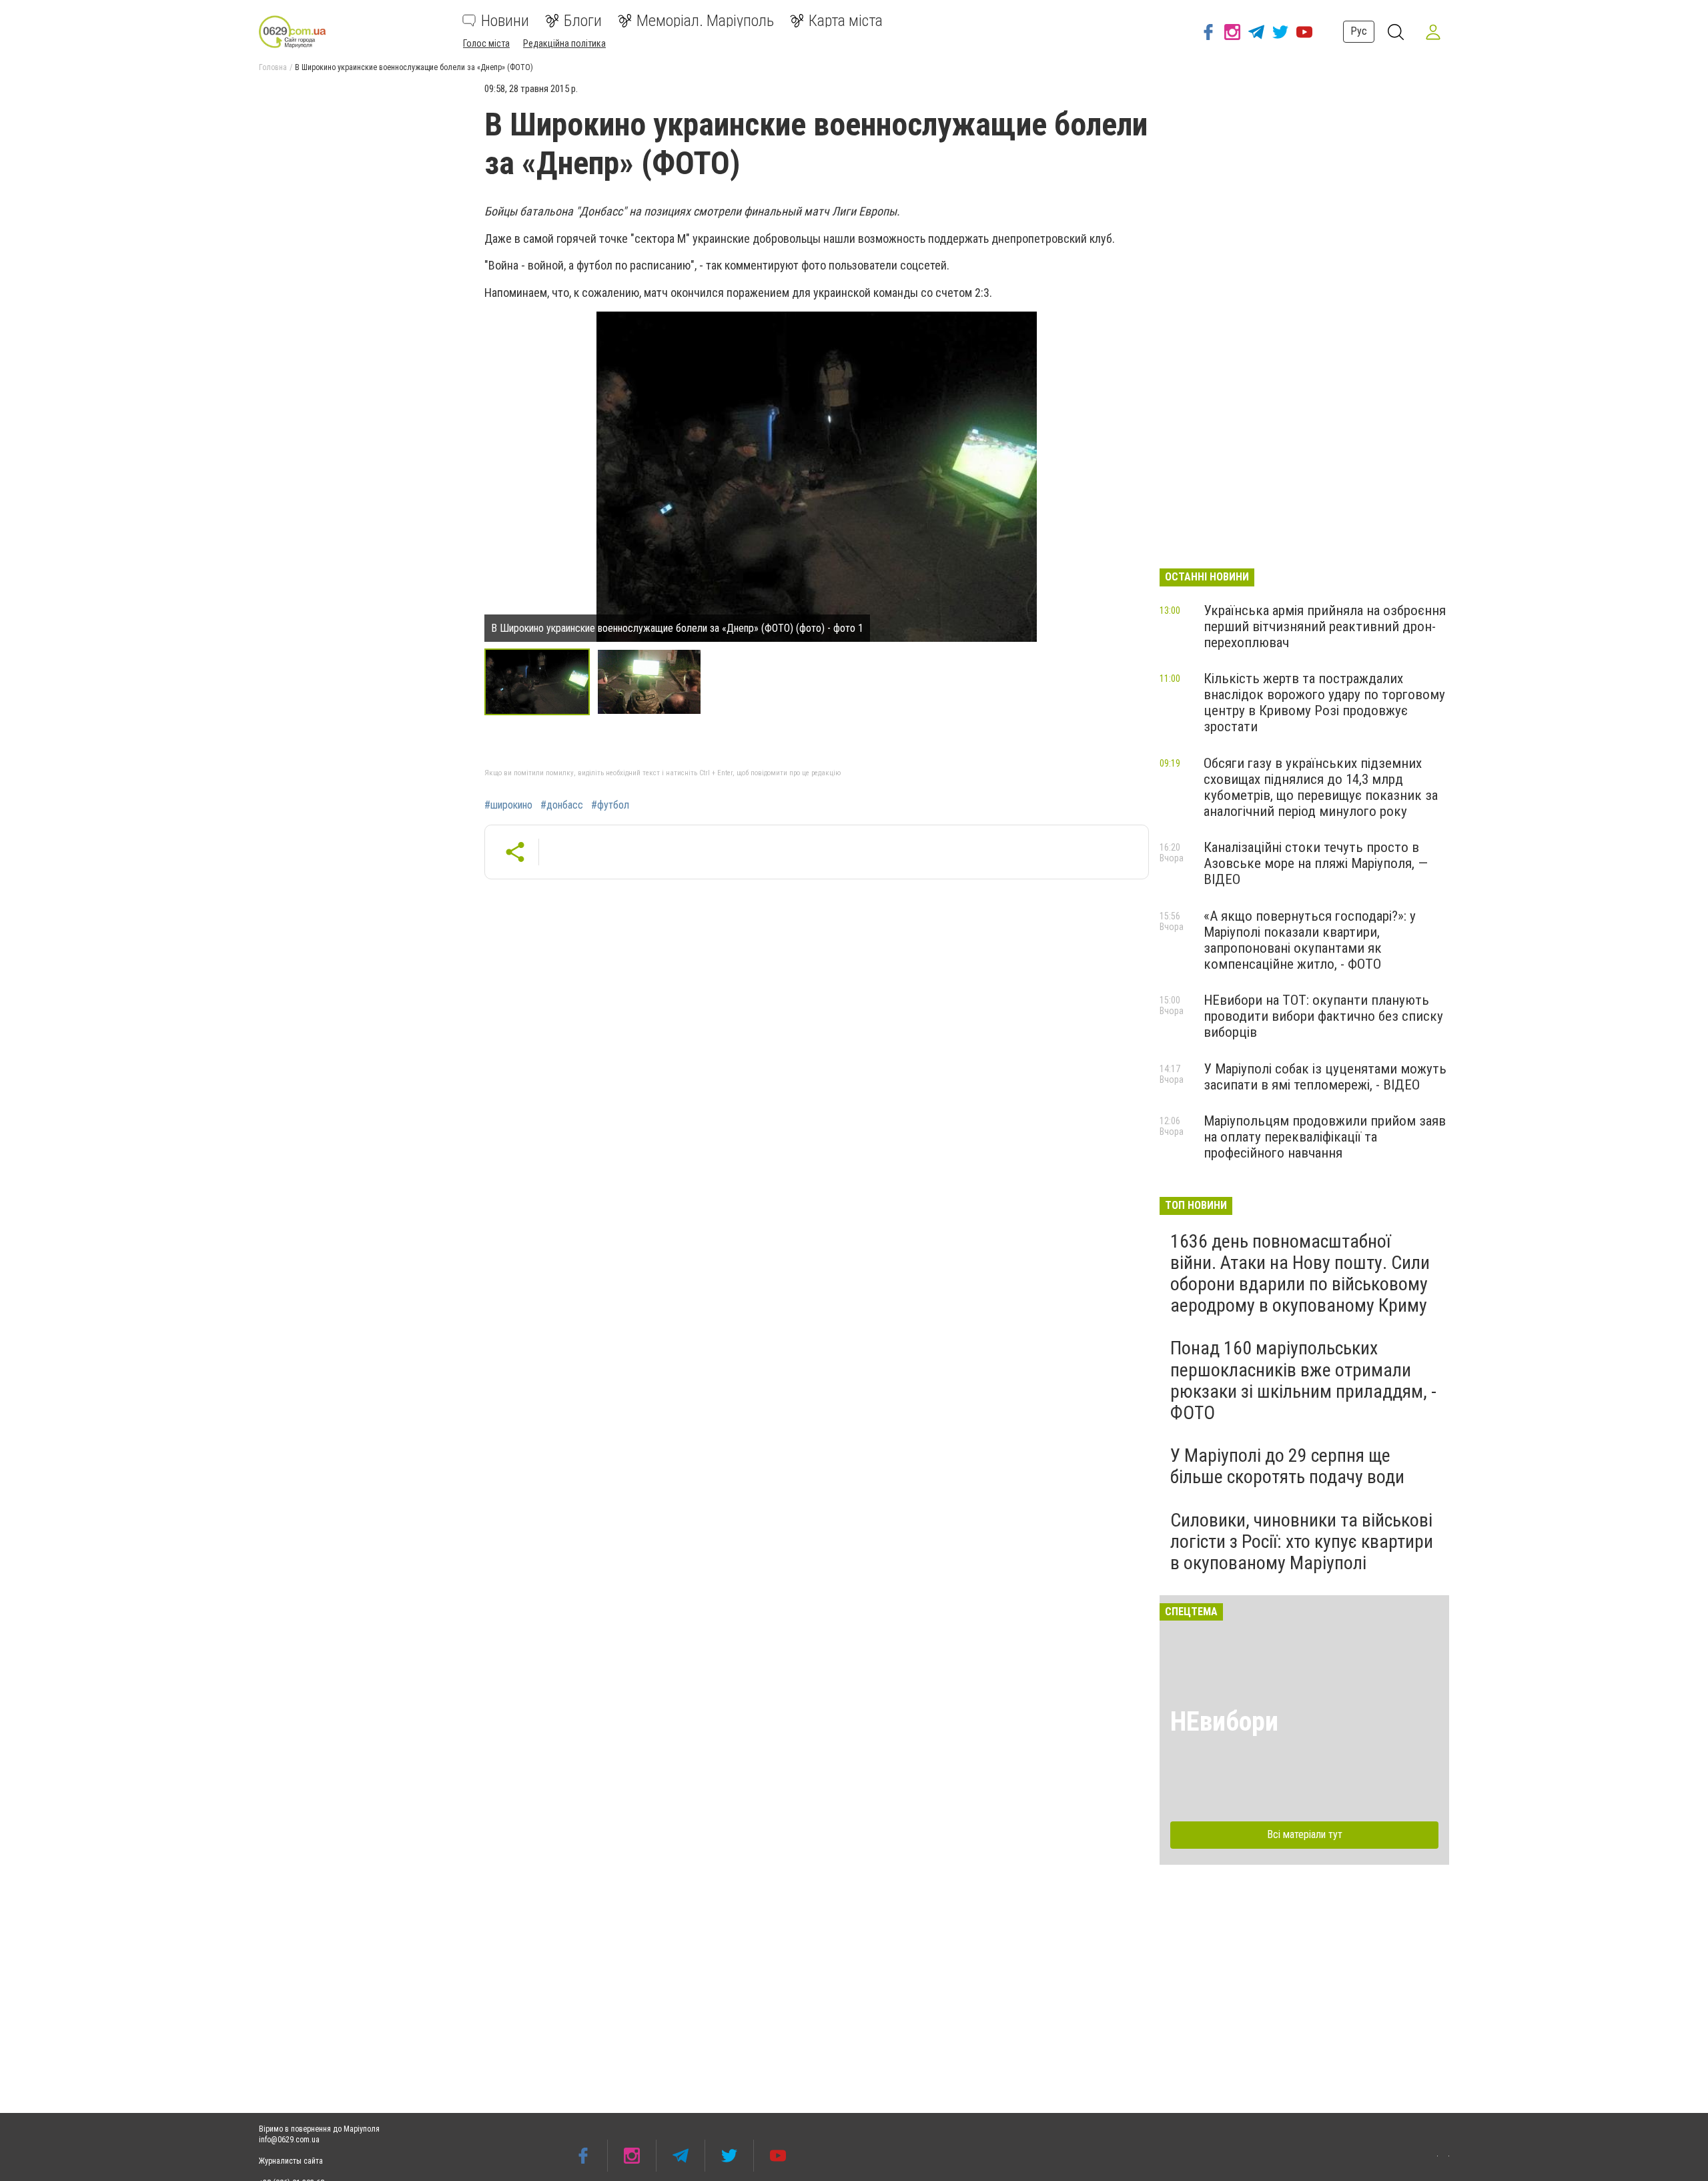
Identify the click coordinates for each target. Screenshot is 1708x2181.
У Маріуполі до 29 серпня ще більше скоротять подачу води (1287, 1466)
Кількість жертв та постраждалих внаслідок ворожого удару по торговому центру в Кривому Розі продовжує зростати (1324, 703)
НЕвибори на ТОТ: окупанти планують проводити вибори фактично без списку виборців (1323, 1016)
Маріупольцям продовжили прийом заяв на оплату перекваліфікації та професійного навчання (1325, 1137)
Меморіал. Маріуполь (705, 21)
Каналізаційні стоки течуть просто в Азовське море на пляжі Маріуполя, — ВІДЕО (1316, 863)
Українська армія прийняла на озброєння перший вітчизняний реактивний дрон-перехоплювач (1325, 626)
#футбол (610, 805)
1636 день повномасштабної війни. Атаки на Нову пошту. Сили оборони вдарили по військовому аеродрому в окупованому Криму (1300, 1274)
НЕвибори (1224, 1722)
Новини (505, 21)
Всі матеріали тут (1305, 1834)
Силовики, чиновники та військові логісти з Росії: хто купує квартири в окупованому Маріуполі (1302, 1542)
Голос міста (486, 43)
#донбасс (562, 805)
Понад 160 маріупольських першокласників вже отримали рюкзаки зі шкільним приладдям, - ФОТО (1303, 1380)
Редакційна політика (564, 43)
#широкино (508, 805)
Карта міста (846, 21)
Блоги (583, 21)
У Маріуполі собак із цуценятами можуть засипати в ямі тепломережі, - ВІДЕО (1325, 1077)
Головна (273, 67)
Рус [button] (1359, 31)
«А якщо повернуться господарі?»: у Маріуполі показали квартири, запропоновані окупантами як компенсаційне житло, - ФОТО (1310, 940)
